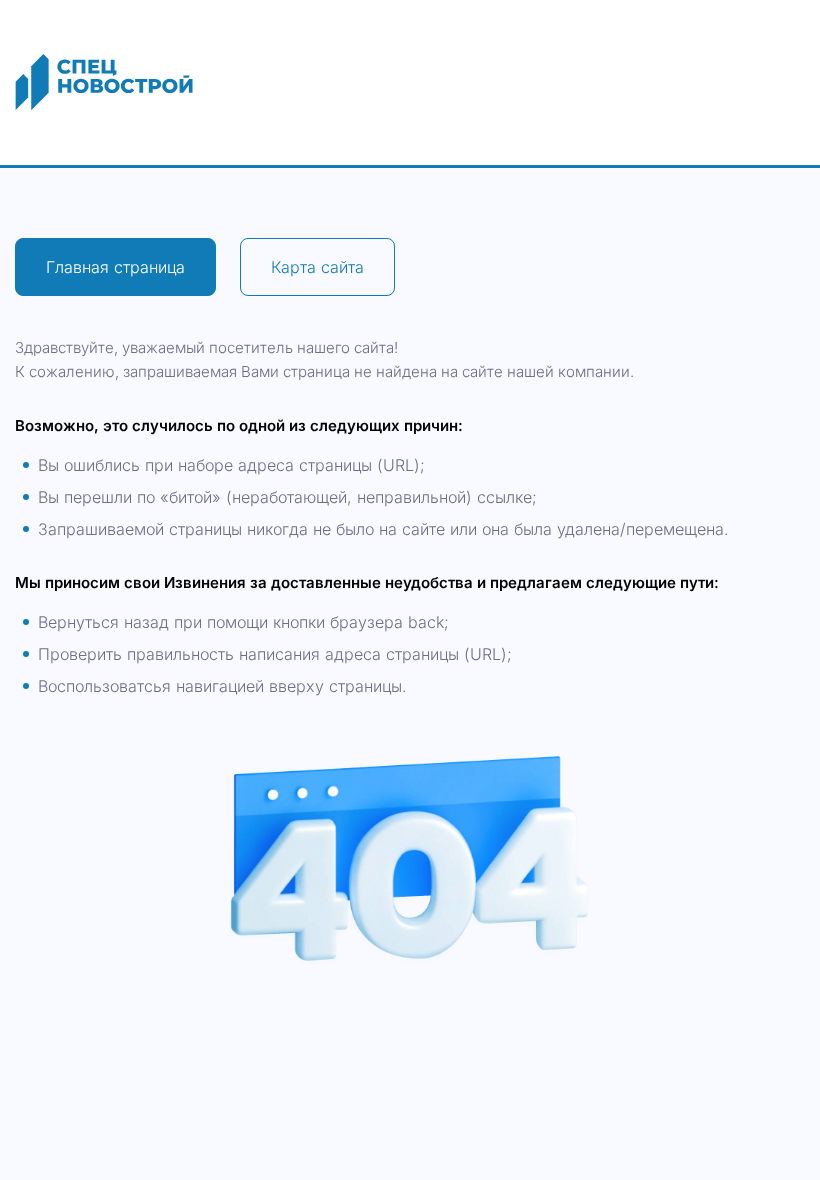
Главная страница (115, 267)
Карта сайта (317, 267)
